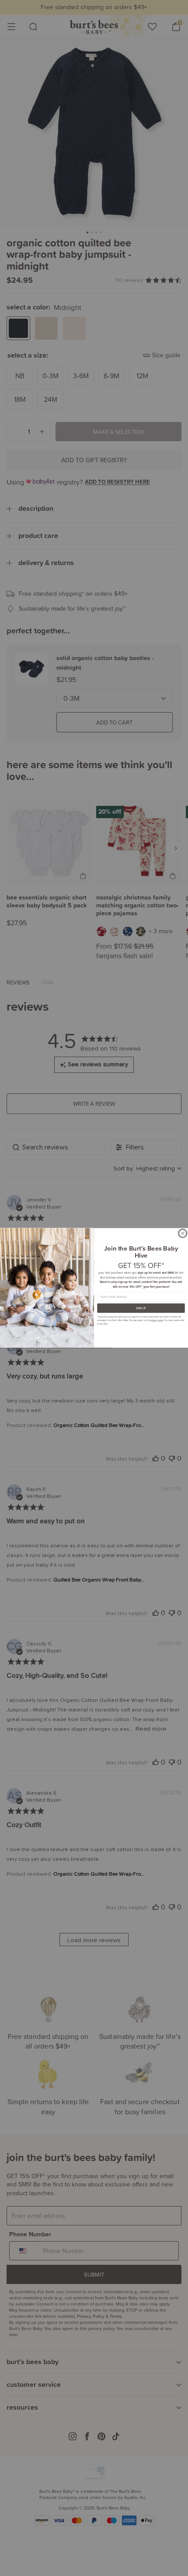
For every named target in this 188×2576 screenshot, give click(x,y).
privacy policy (157, 1320)
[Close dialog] (183, 1234)
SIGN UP (141, 1308)
